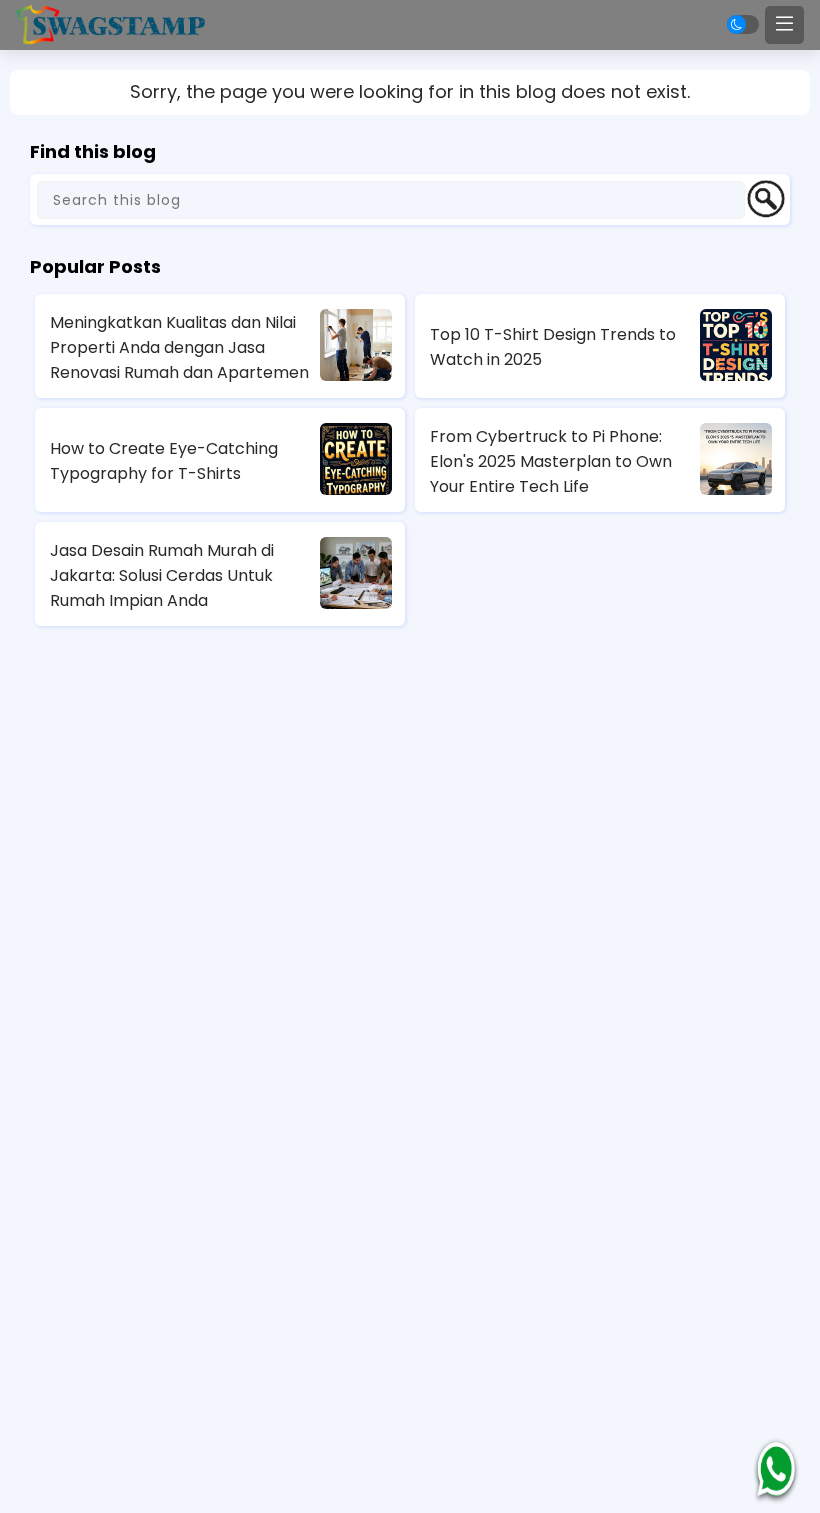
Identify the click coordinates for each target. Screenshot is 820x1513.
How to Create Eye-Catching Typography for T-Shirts (164, 461)
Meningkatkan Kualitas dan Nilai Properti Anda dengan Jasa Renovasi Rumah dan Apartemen (179, 347)
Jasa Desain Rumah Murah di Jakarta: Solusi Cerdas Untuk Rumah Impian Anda (162, 575)
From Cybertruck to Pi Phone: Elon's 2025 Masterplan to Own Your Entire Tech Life (551, 461)
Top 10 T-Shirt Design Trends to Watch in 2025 (553, 347)
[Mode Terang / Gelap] (743, 24)
